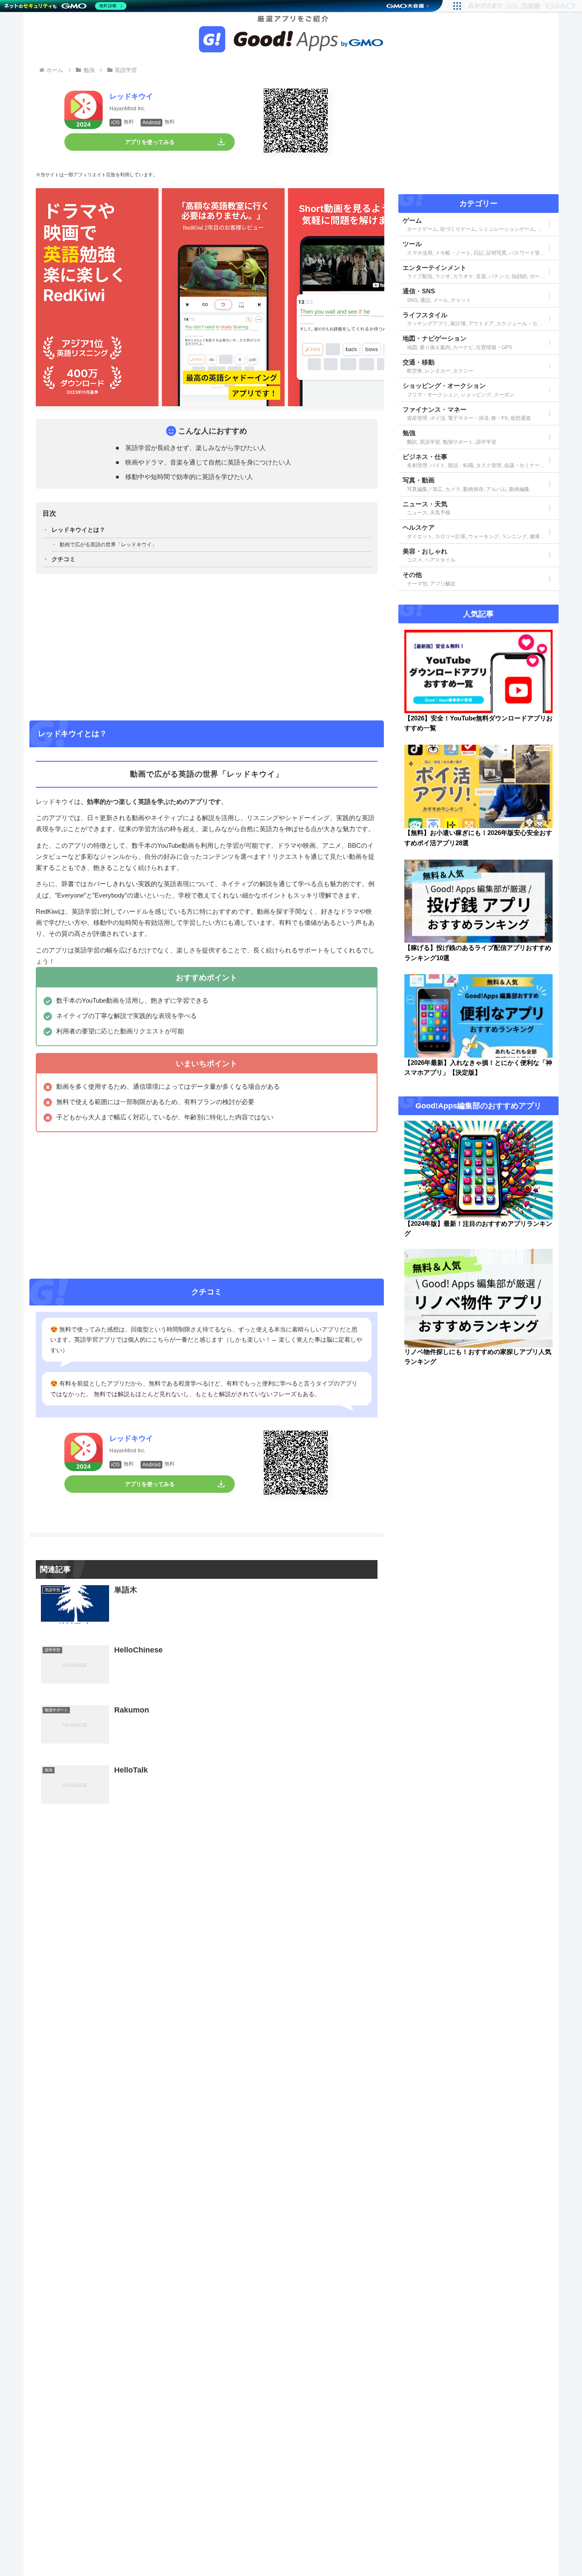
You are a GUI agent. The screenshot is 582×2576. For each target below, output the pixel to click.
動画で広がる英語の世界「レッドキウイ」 (108, 545)
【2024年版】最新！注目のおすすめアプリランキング (478, 1229)
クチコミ (63, 559)
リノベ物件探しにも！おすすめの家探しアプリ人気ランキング (478, 1357)
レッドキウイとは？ (78, 530)
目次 (49, 513)
